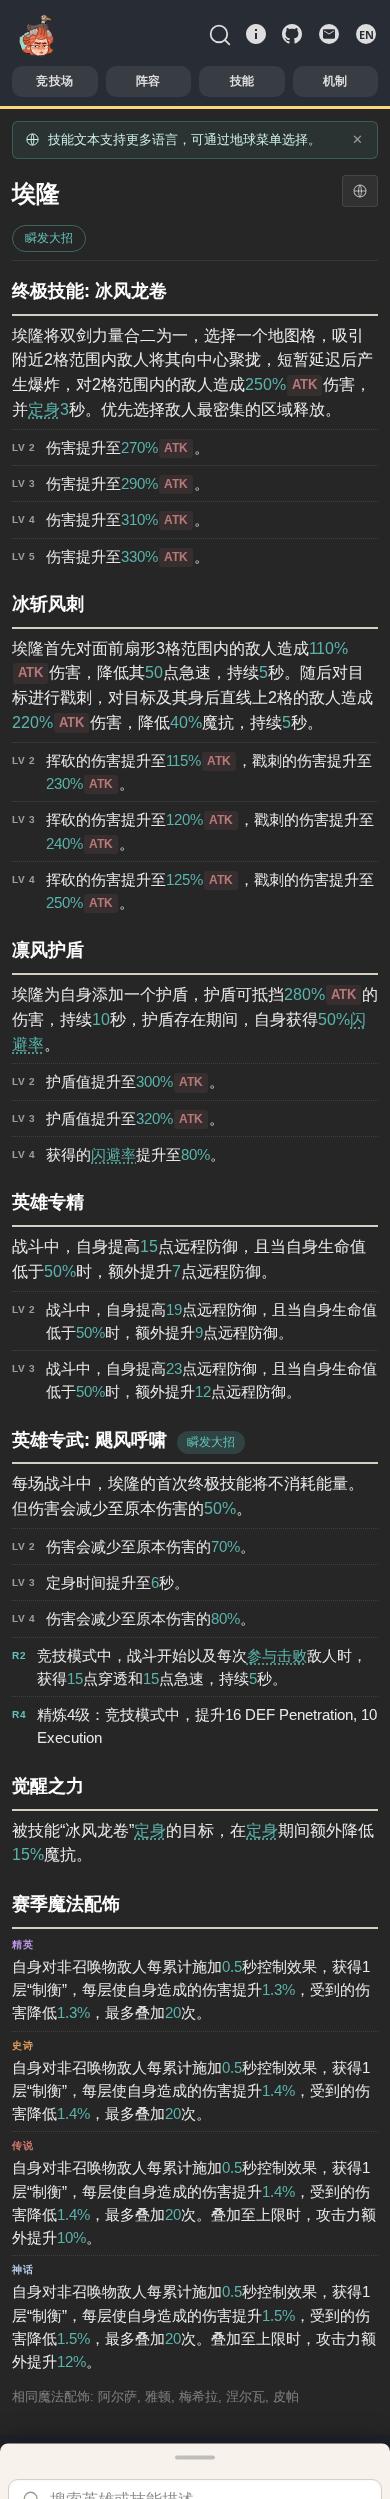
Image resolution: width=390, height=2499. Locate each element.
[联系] (329, 34)
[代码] (292, 34)
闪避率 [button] (113, 1154)
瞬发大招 (49, 238)
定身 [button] (44, 409)
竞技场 (54, 81)
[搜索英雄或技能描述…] (220, 34)
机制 (335, 81)
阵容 (148, 81)
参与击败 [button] (277, 1655)
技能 (242, 81)
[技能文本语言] (360, 191)
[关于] (256, 34)
